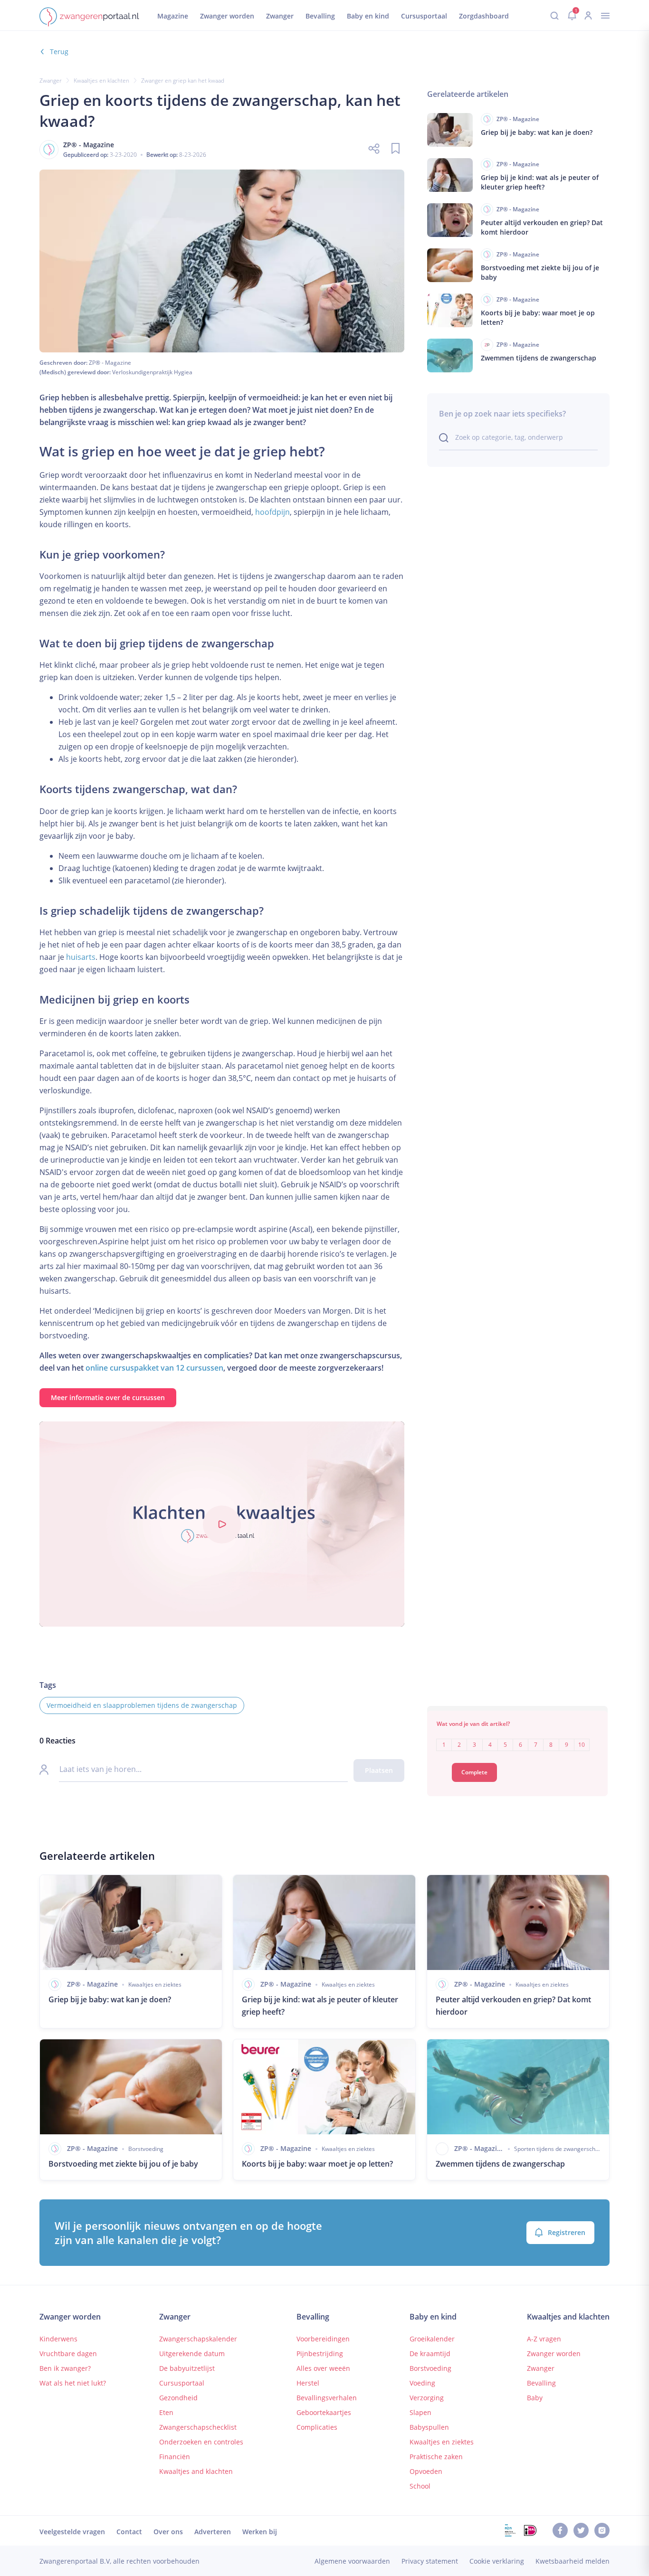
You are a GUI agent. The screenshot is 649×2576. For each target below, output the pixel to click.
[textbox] (517, 1738)
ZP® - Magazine (110, 363)
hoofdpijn (272, 512)
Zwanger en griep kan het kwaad (183, 80)
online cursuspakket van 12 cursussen (154, 1368)
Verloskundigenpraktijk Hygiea (152, 372)
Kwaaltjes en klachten (101, 80)
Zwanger (51, 80)
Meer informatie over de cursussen (108, 1397)
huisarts (81, 957)
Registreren (567, 2232)
